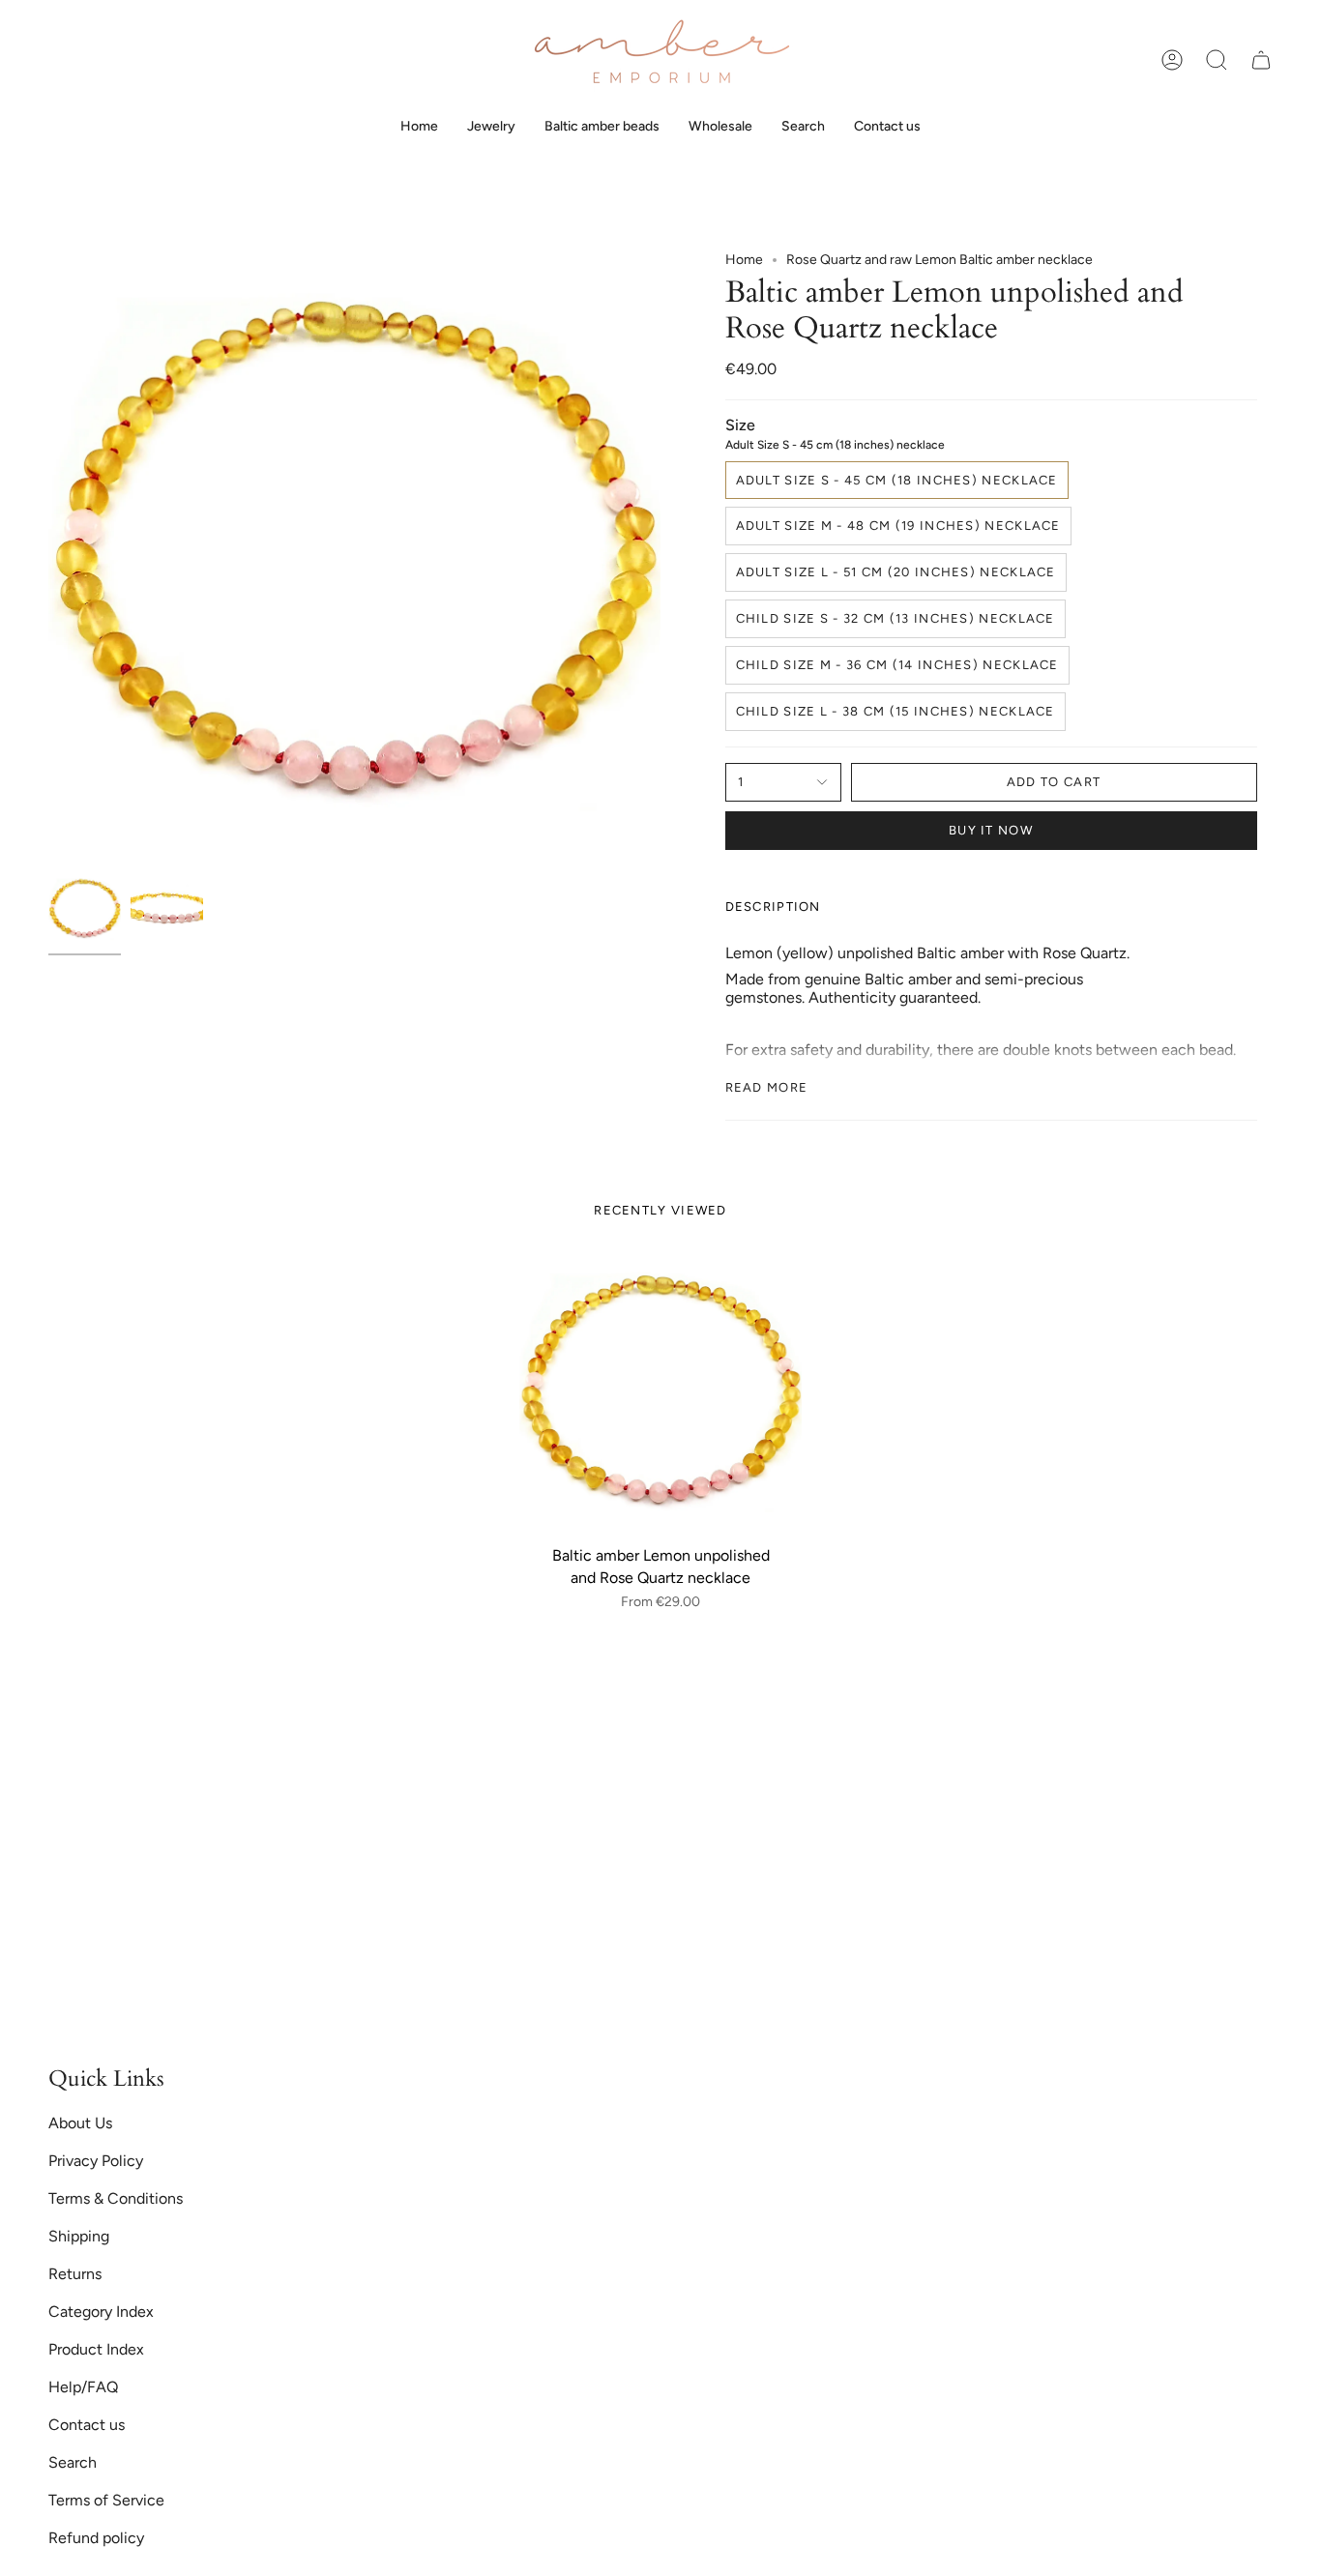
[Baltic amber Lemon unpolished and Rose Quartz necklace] (661, 1395)
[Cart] (1261, 60)
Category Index (101, 2312)
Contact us (87, 2425)
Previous (48, 558)
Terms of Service (106, 2500)
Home (744, 260)
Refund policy (96, 2538)
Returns (75, 2274)
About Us (80, 2123)
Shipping (79, 2236)
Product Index (96, 2349)
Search (73, 2462)
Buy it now (991, 830)
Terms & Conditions (116, 2198)
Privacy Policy (96, 2161)
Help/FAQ (83, 2387)
